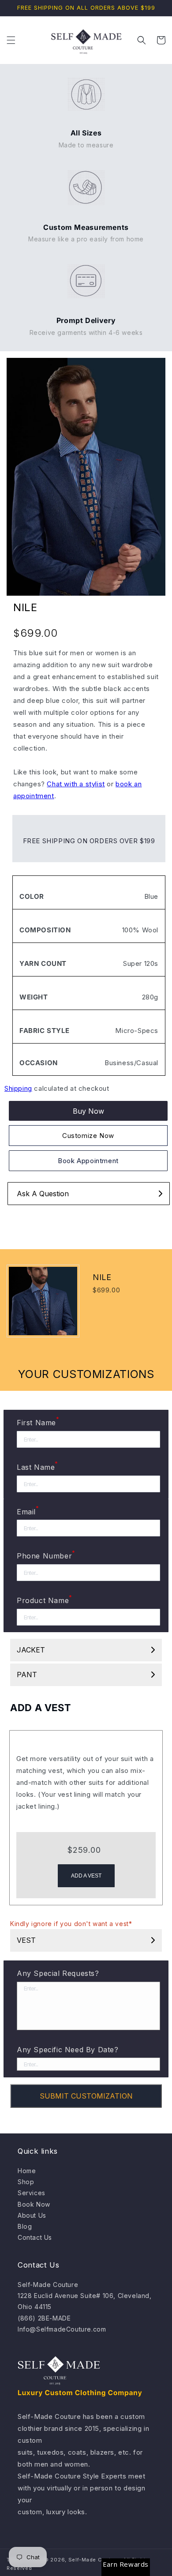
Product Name (45, 1600)
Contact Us (35, 2237)
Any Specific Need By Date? (68, 2050)
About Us (32, 2215)
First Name (38, 1422)
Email (28, 1511)
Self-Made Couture (48, 2285)
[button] (11, 40)
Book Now (34, 2204)
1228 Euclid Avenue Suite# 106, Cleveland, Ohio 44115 (85, 2301)
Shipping (18, 1088)
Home (27, 2171)
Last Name (37, 1466)
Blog (25, 2226)
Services (32, 2193)
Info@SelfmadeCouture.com (62, 2329)
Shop (26, 2182)
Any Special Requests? (58, 1973)
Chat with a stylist (76, 784)
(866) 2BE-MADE (44, 2318)
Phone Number (46, 1555)
